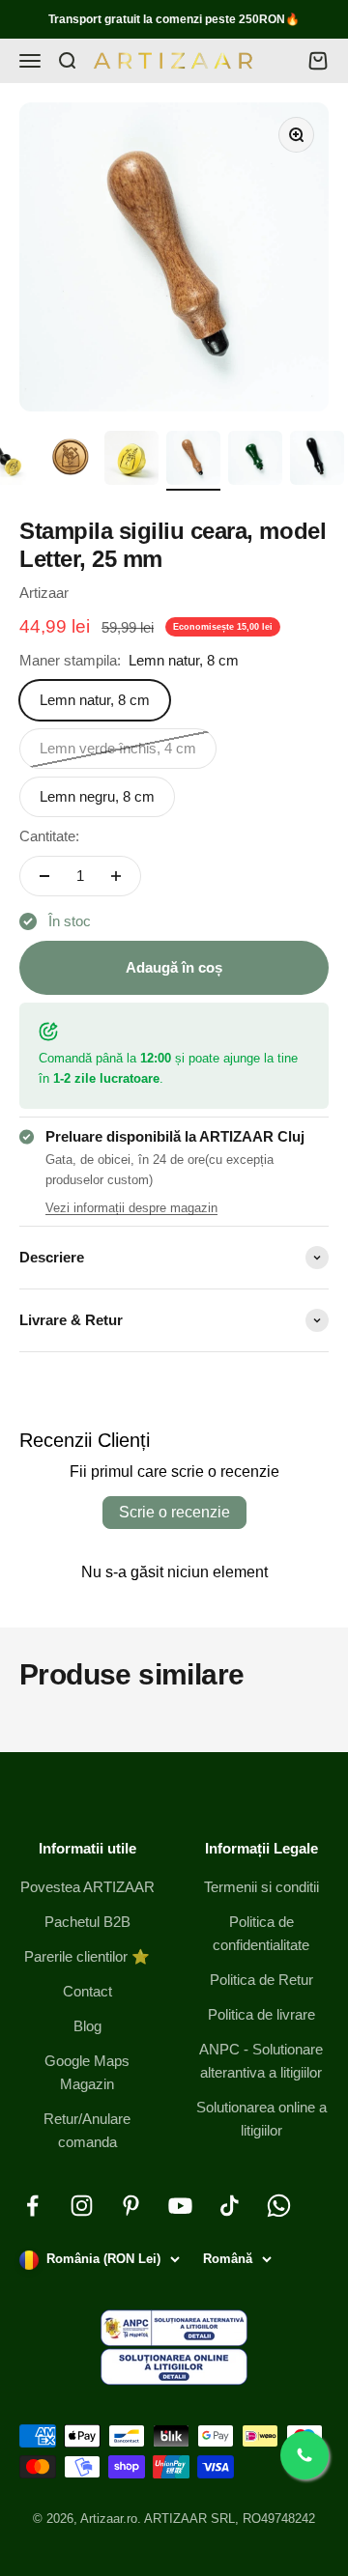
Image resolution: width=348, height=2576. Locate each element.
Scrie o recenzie (174, 1512)
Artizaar (44, 593)
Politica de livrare (261, 2014)
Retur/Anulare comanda (87, 2130)
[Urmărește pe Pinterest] (131, 2206)
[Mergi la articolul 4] (193, 461)
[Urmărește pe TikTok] (230, 2206)
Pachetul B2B (87, 1922)
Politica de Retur (261, 1980)
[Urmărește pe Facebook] (32, 2206)
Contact (87, 1991)
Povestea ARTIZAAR (87, 1887)
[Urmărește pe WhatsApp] (279, 2206)
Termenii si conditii (261, 1887)
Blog (87, 2026)
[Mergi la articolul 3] (131, 461)
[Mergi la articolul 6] (317, 461)
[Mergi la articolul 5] (255, 461)
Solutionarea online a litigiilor (261, 2119)
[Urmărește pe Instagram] (82, 2206)
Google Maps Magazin (87, 2072)
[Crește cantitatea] (116, 876)
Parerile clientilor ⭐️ (87, 1956)
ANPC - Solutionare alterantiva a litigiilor (261, 2061)
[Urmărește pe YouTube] (180, 2206)
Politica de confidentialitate (261, 1933)
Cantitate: (49, 836)
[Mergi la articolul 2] (70, 461)
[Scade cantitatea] (44, 876)
